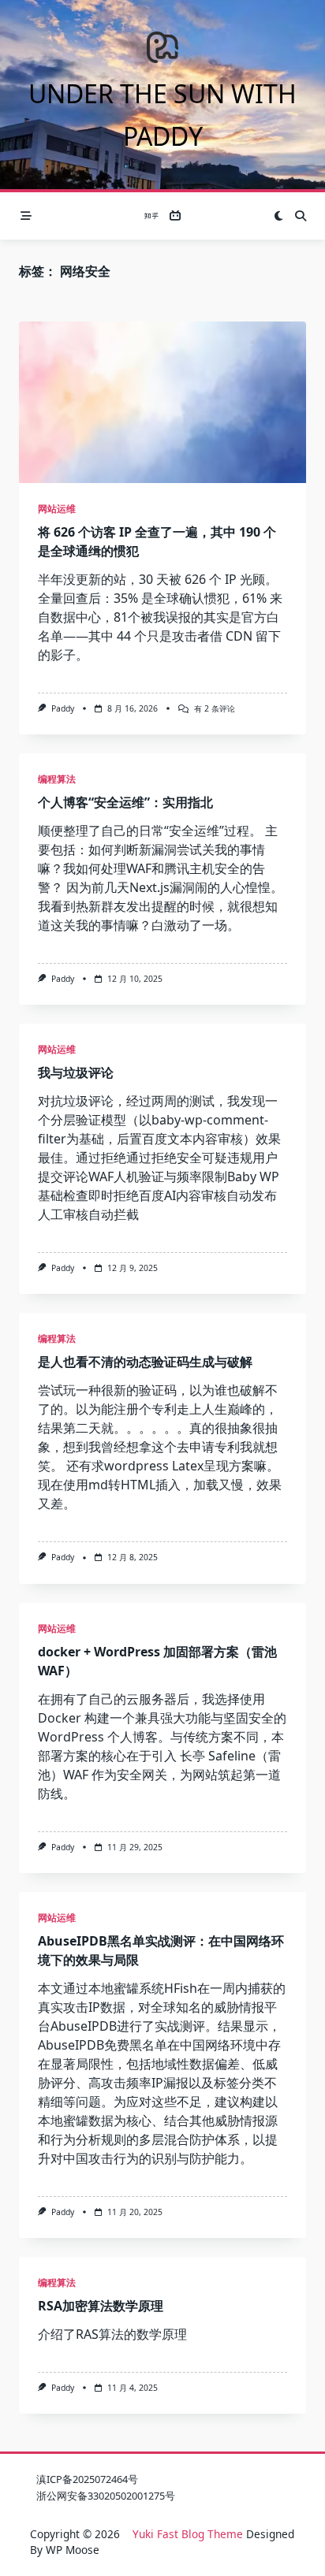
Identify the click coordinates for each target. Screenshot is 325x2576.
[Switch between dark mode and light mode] (278, 216)
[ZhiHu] (151, 216)
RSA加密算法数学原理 (101, 2306)
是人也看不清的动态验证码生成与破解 (145, 1362)
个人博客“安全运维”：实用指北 (125, 802)
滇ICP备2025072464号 (87, 2479)
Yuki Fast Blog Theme (188, 2534)
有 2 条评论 (215, 708)
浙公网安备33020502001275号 (106, 2496)
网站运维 (57, 509)
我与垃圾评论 (76, 1072)
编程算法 (57, 779)
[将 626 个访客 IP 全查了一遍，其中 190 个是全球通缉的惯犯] (162, 402)
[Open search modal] (301, 216)
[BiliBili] (175, 216)
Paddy (63, 708)
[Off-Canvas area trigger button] (26, 216)
